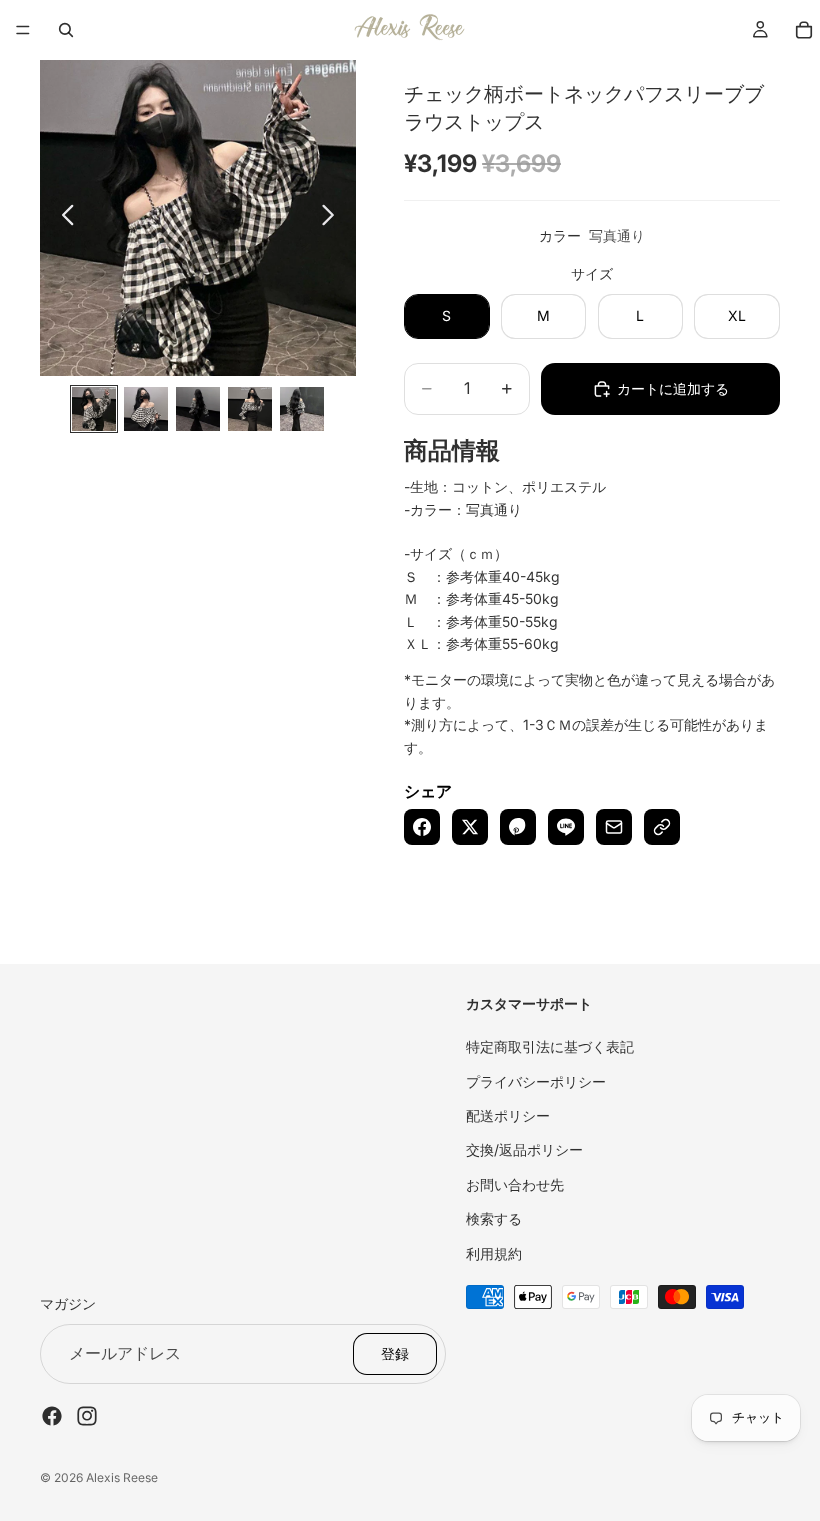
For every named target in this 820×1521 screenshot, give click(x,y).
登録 (395, 1352)
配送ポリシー (508, 1115)
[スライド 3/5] (198, 409)
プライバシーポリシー (536, 1080)
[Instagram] (87, 1415)
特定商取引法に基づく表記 (550, 1046)
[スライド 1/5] (94, 409)
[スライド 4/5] (250, 409)
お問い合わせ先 (515, 1183)
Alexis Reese (122, 1477)
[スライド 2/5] (146, 409)
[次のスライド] (333, 218)
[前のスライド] (62, 218)
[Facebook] (52, 1415)
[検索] (66, 30)
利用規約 (494, 1252)
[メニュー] (23, 30)
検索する (494, 1218)
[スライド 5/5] (302, 409)
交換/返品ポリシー (524, 1149)
